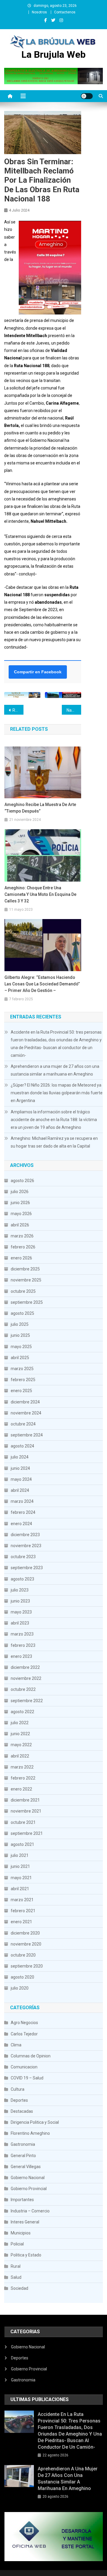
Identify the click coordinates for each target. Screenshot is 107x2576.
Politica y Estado (26, 2255)
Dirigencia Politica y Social (35, 2122)
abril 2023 (20, 1623)
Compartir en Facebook (38, 672)
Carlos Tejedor (24, 2034)
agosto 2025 (22, 1313)
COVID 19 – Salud (27, 2078)
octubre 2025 (23, 1291)
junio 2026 (20, 1203)
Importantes (22, 2200)
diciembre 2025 (25, 1269)
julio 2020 (20, 1988)
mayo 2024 (21, 1479)
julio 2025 (20, 1324)
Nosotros (39, 12)
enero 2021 (21, 1922)
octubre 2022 (23, 1689)
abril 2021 (20, 1889)
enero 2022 (21, 1789)
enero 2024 (21, 1524)
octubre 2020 (23, 1955)
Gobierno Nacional (28, 2178)
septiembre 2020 (27, 1966)
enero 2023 (21, 1656)
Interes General (25, 2222)
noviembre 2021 (26, 1811)
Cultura (18, 2089)
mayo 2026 (21, 1214)
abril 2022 (20, 1756)
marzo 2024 (22, 1501)
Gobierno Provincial (29, 2189)
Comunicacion (24, 2067)
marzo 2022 (22, 1767)
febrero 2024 (23, 1512)
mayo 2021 (21, 1878)
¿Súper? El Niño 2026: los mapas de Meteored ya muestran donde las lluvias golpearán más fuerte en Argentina (57, 1093)
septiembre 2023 (27, 1568)
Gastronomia (23, 2144)
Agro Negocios (24, 2023)
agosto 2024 (22, 1446)
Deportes (19, 2100)
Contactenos (65, 12)
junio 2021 (20, 1866)
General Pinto (23, 2156)
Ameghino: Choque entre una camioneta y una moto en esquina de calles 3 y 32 (40, 894)
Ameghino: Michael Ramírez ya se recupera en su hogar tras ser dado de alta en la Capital (54, 1142)
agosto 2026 (22, 1181)
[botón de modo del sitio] (87, 96)
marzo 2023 (22, 1634)
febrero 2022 (23, 1778)
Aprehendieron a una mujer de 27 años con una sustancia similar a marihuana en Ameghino (55, 1070)
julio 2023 (20, 1590)
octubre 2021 (23, 1822)
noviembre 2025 (26, 1280)
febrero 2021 (23, 1911)
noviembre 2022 (26, 1678)
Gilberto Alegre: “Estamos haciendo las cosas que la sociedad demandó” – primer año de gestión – (42, 984)
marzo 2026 (22, 1236)
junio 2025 (20, 1335)
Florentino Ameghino (30, 2133)
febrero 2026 (23, 1247)
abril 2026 (20, 1225)
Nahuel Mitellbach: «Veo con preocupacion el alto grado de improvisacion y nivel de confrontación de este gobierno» (74, 710)
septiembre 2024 (27, 1435)
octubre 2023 (23, 1557)
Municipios (21, 2233)
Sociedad (19, 2288)
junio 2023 (20, 1601)
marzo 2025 (22, 1369)
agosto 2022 (22, 1712)
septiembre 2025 (27, 1302)
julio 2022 (20, 1723)
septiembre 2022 (27, 1701)
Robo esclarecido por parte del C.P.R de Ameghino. (18, 710)
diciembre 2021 (25, 1800)
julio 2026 (20, 1192)
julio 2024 (20, 1457)
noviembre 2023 (26, 1546)
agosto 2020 (22, 1977)
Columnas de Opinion (31, 2056)
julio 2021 (20, 1855)
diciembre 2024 (25, 1402)
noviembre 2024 (26, 1413)
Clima (16, 2045)
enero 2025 (21, 1391)
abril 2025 (20, 1358)
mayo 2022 (21, 1745)
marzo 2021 (22, 1900)
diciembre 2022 (25, 1667)
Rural (16, 2266)
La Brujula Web (53, 54)
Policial (17, 2244)
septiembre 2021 (27, 1833)
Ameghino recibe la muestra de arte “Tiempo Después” (40, 808)
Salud (16, 2277)
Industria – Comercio (30, 2211)
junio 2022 (20, 1734)
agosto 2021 (22, 1844)
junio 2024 (20, 1468)
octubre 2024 (23, 1424)
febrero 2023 (23, 1645)
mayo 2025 (21, 1347)
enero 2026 (21, 1258)
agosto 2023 (22, 1579)
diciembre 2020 (25, 1933)
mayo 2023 (21, 1612)
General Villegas (26, 2167)
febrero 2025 (23, 1380)
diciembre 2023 (25, 1535)
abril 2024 (20, 1490)
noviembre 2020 (26, 1944)
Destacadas (22, 2111)
